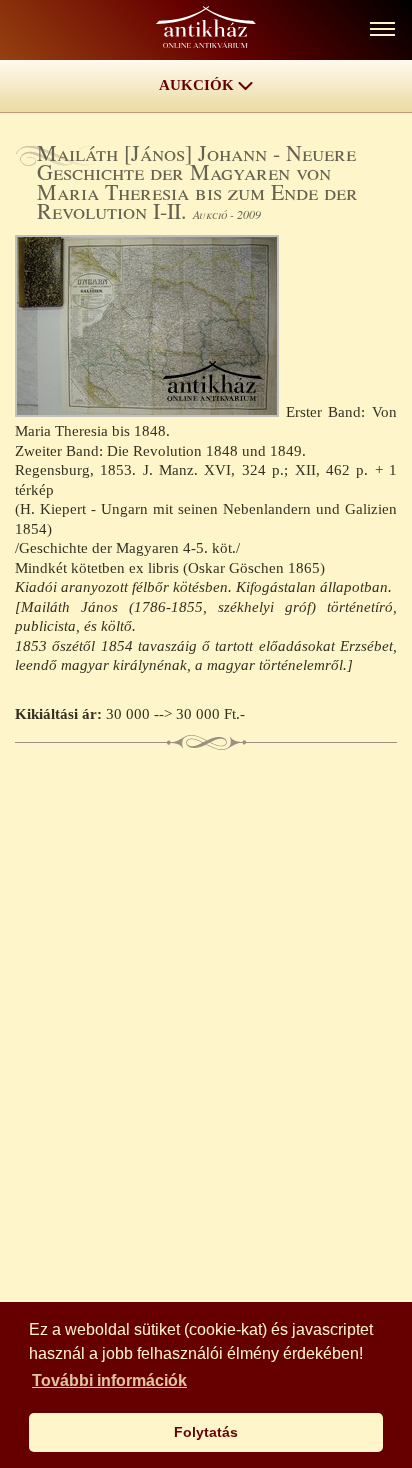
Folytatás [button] (206, 1432)
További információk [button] (109, 1380)
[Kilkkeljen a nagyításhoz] (150, 412)
